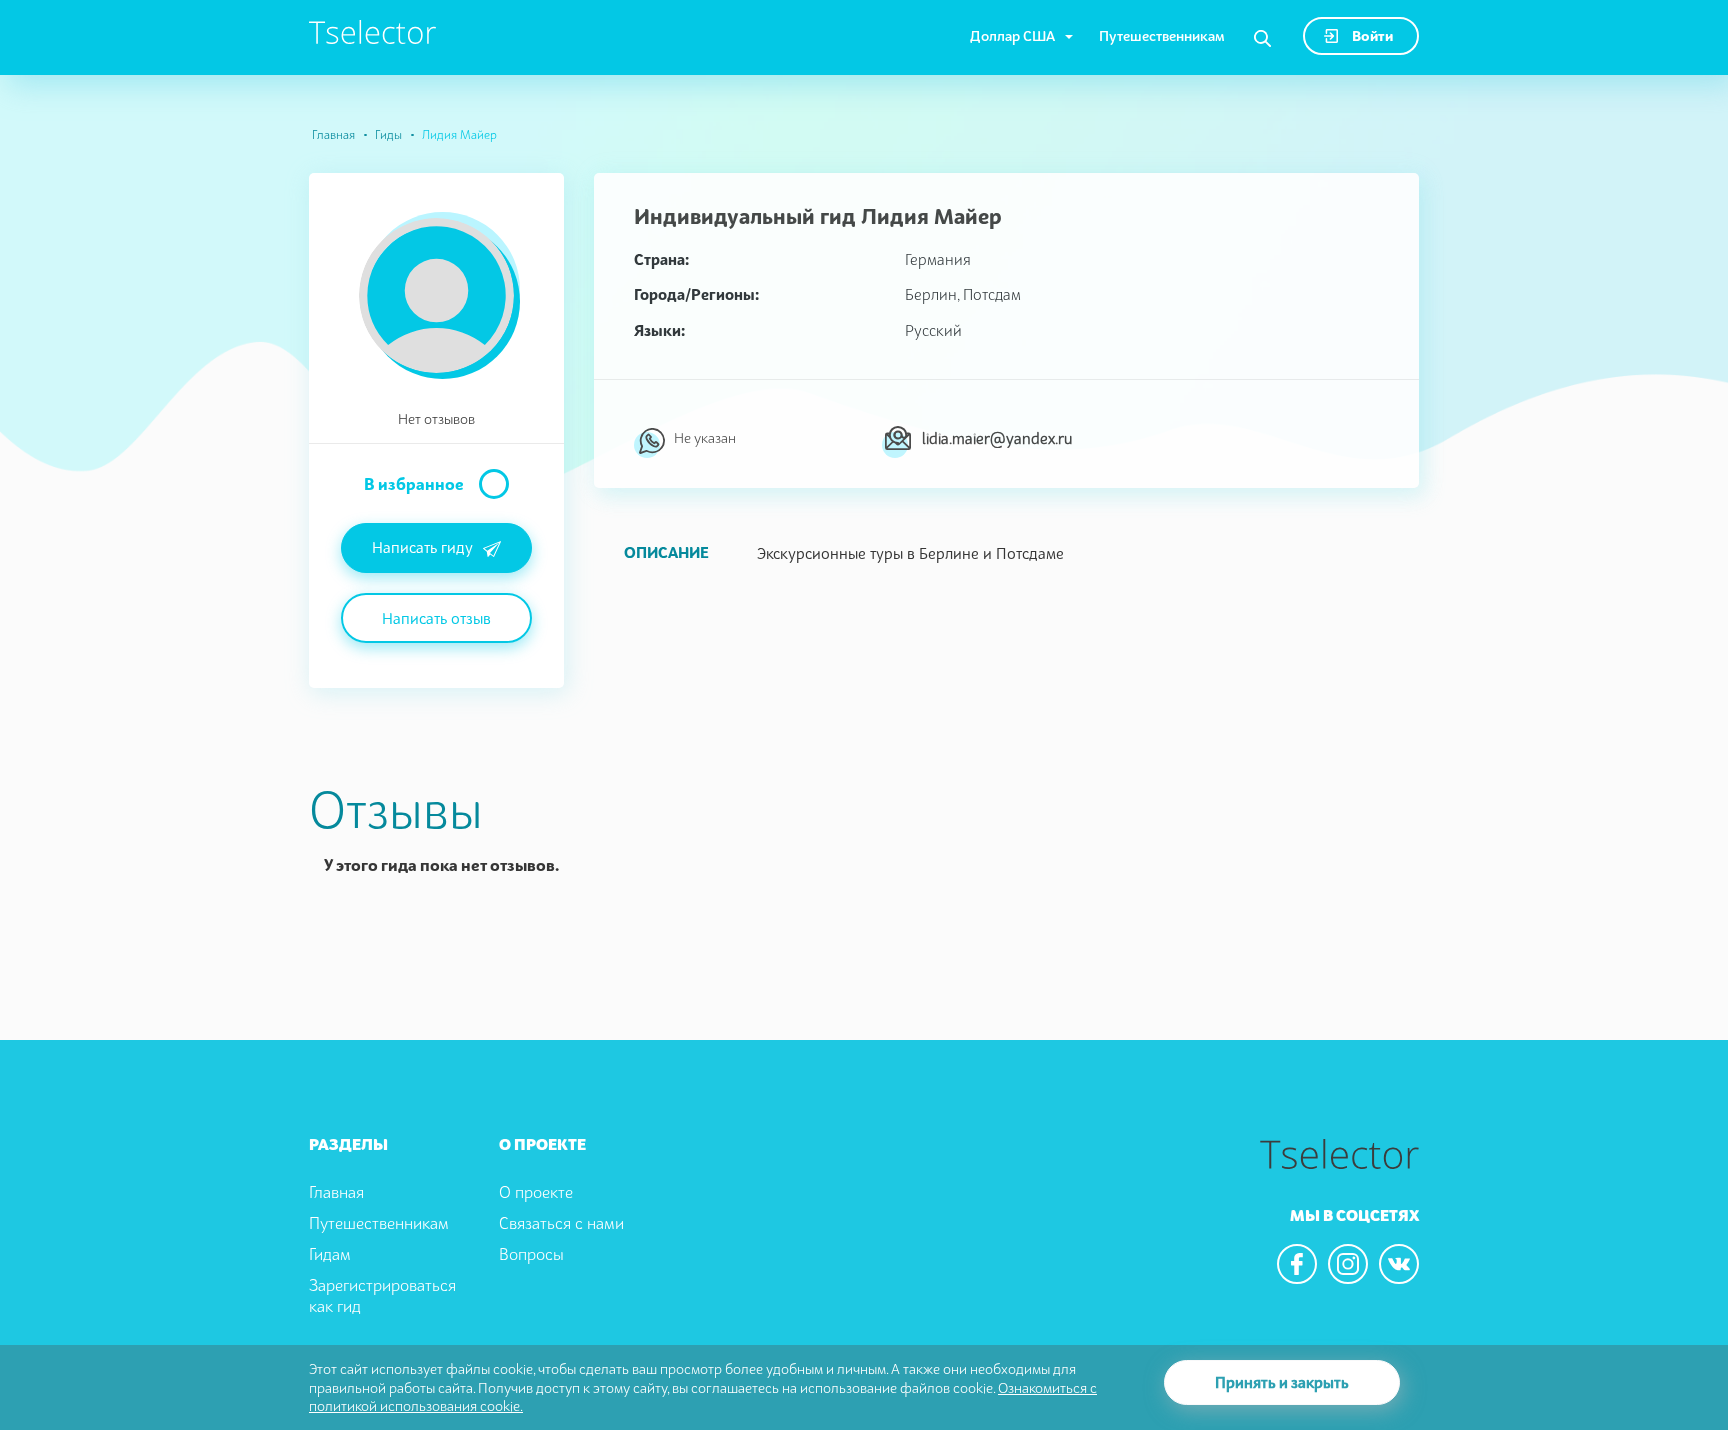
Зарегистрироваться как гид (382, 1295)
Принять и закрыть (1282, 1382)
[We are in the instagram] (1348, 1264)
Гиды (388, 134)
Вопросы (531, 1254)
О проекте (536, 1192)
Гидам (330, 1254)
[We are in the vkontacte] (1399, 1264)
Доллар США (1012, 35)
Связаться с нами (561, 1223)
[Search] (1262, 39)
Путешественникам (1162, 35)
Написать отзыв (436, 618)
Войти (1371, 35)
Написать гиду (422, 547)
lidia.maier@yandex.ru (997, 438)
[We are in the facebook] (1297, 1264)
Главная (333, 134)
